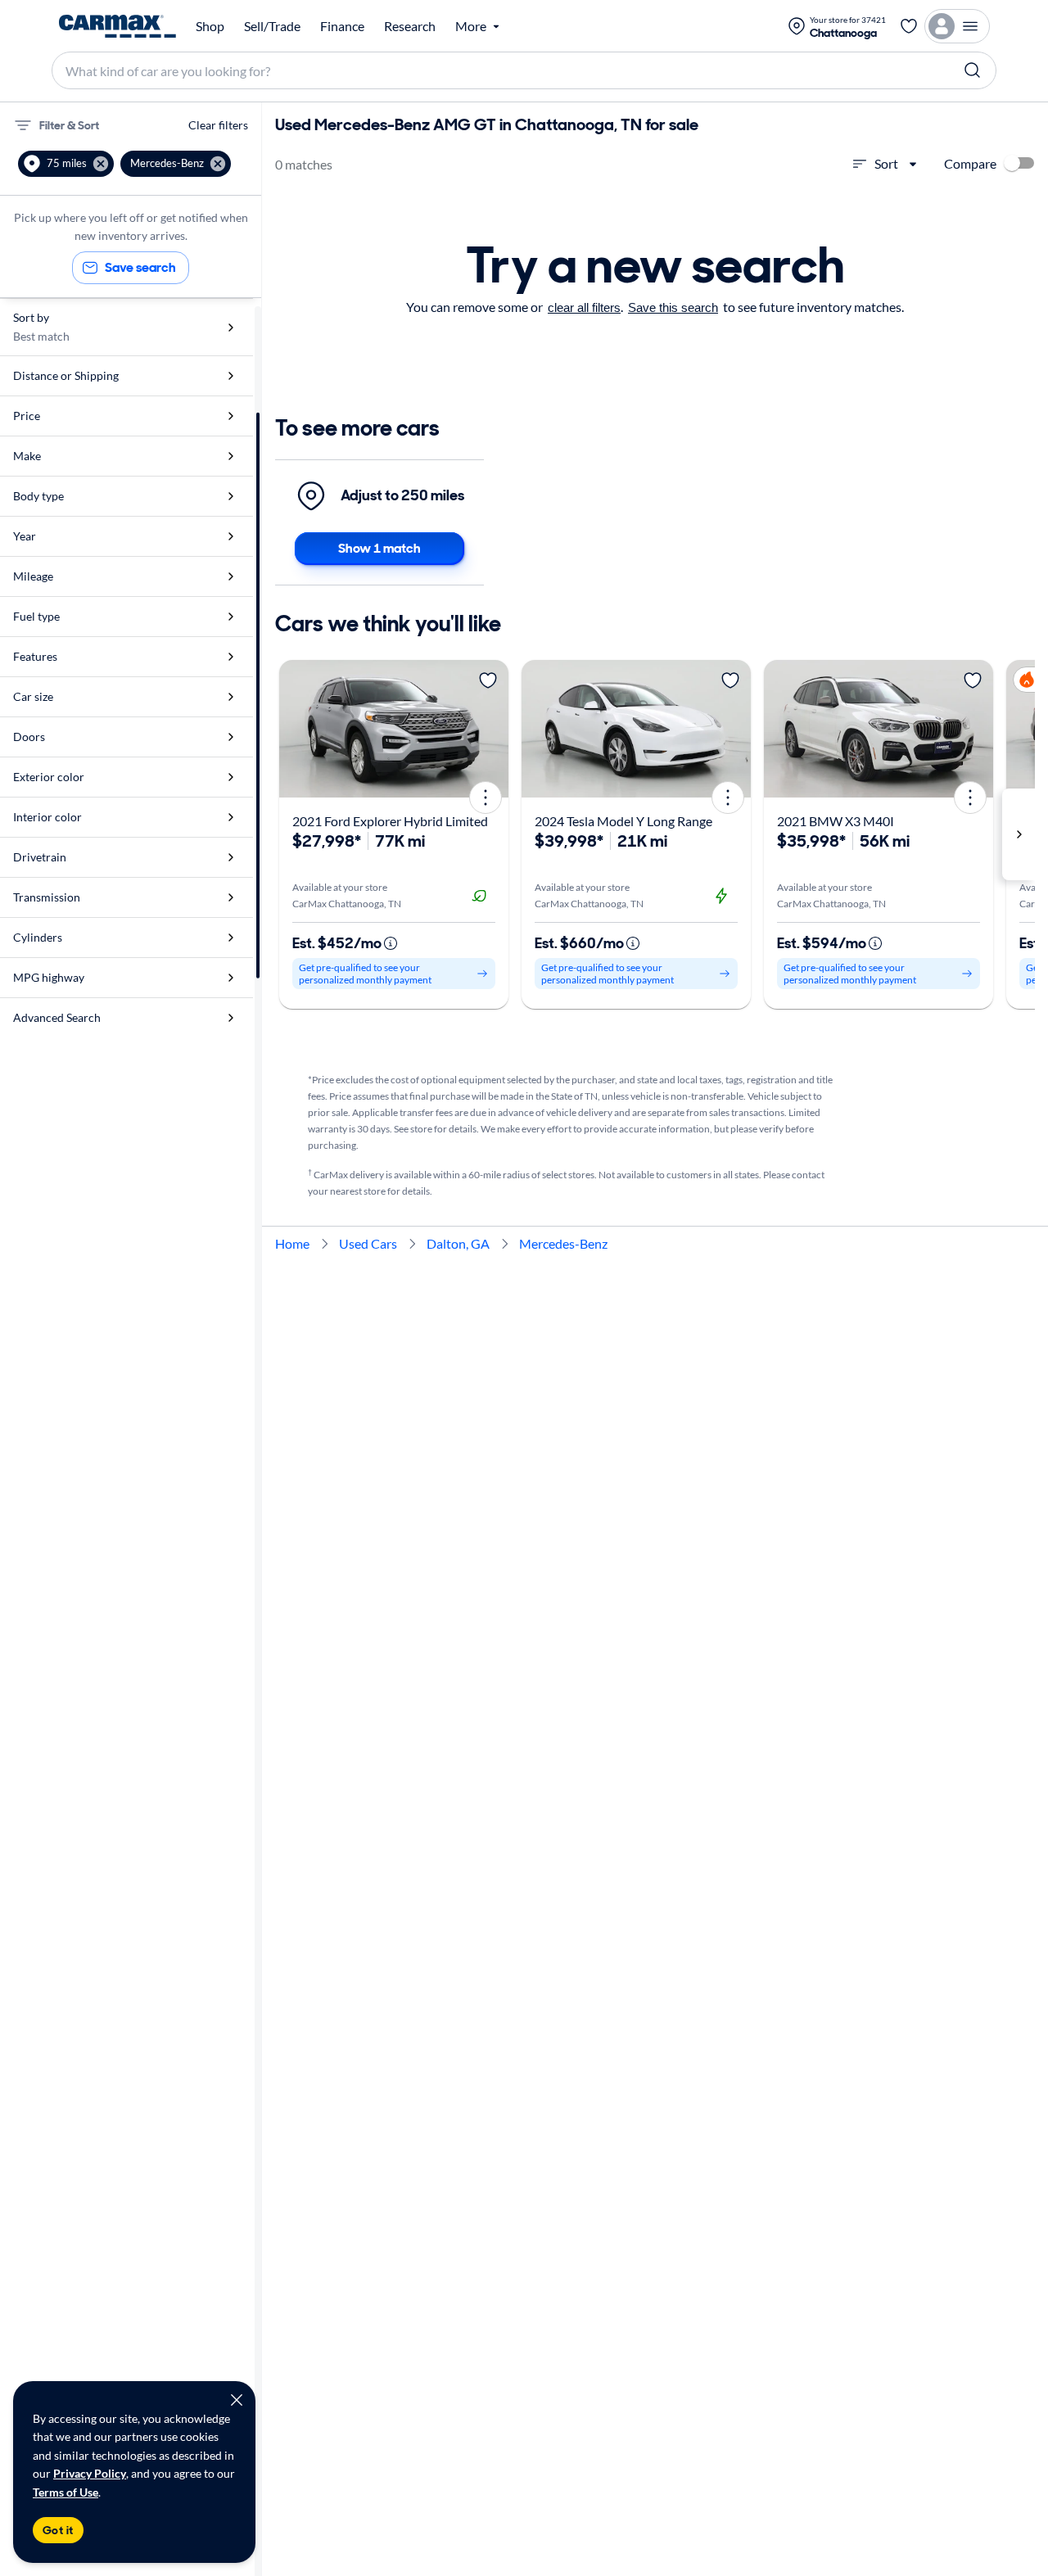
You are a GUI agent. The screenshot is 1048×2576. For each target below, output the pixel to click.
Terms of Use (65, 2492)
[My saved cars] (909, 26)
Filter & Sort (69, 125)
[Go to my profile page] (957, 26)
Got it (58, 2530)
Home (292, 1243)
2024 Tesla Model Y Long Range (623, 821)
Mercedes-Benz (563, 1243)
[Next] (490, 729)
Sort (886, 163)
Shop (210, 26)
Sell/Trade (272, 26)
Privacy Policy (90, 2473)
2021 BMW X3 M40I (836, 821)
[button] (66, 164)
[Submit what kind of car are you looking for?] (973, 70)
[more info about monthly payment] (391, 943)
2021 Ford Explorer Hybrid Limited (390, 821)
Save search (140, 267)
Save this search (673, 307)
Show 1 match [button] (379, 548)
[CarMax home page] (117, 26)
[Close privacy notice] (237, 2400)
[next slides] (1019, 834)
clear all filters (584, 307)
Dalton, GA (458, 1243)
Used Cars (368, 1243)
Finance (342, 26)
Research (410, 26)
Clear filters (218, 125)
